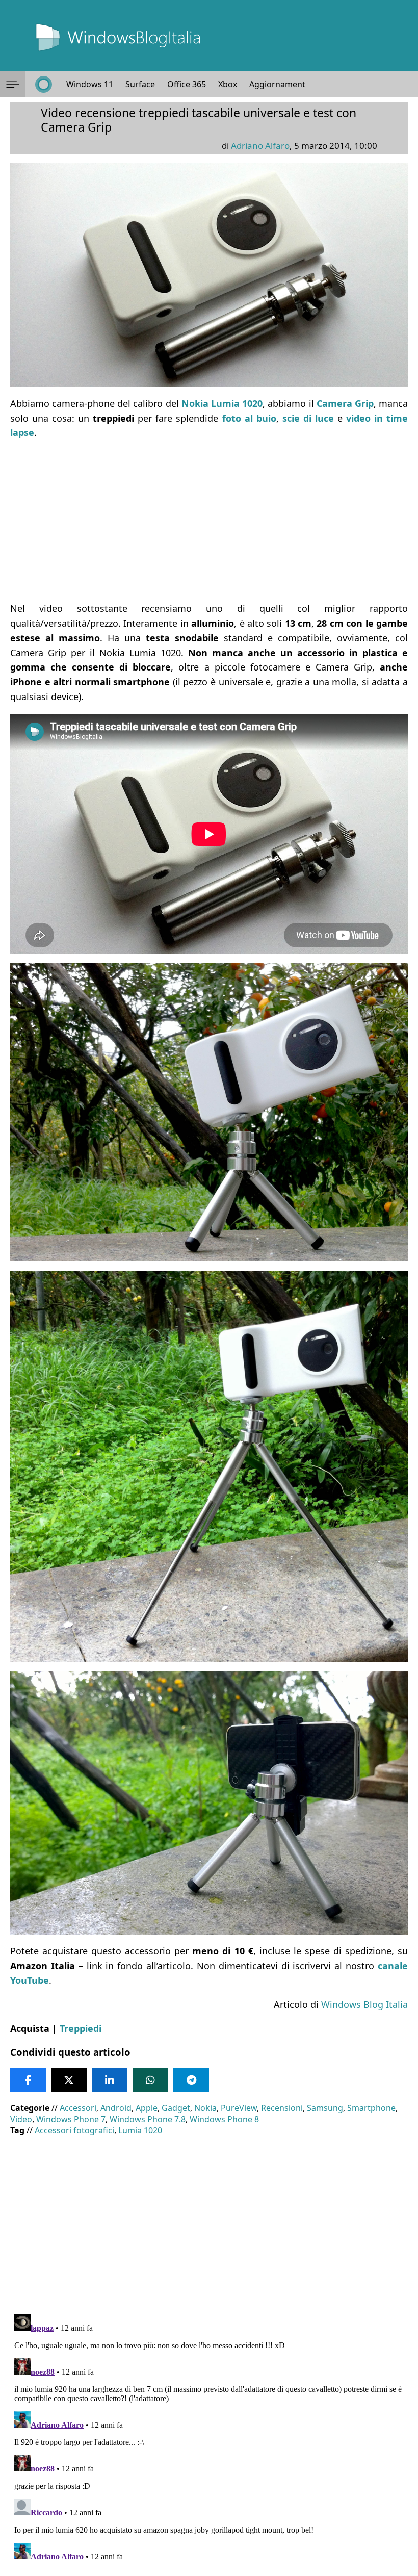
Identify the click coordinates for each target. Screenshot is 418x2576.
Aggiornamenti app (287, 84)
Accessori (78, 2108)
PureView (239, 2108)
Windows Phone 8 (224, 2119)
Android (116, 2108)
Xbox (228, 84)
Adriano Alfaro (260, 146)
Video (21, 2119)
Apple (147, 2108)
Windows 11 (90, 84)
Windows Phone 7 (71, 2119)
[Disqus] (209, 2438)
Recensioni (282, 2108)
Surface (140, 84)
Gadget (176, 2108)
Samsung (325, 2108)
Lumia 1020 (140, 2130)
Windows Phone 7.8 (148, 2119)
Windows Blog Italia (364, 2004)
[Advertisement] (209, 521)
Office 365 (187, 84)
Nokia (205, 2108)
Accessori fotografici (74, 2130)
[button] (13, 84)
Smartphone (371, 2108)
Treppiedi (81, 2028)
